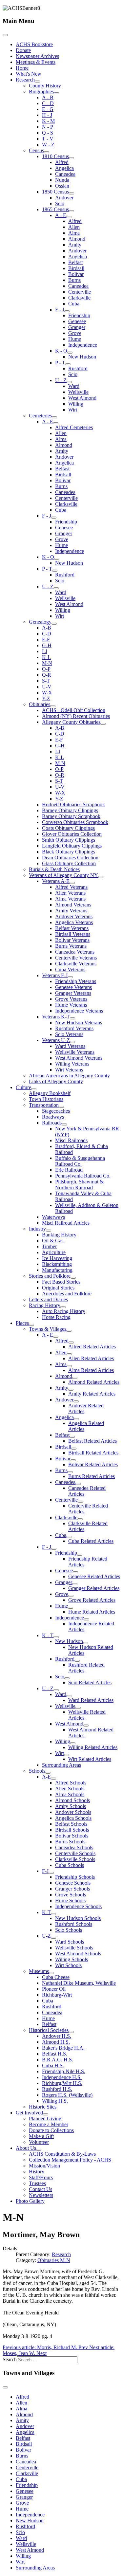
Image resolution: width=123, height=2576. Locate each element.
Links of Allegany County (56, 1081)
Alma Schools (70, 1794)
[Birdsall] (74, 1449)
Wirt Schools (68, 1965)
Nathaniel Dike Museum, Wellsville (79, 1983)
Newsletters (41, 2195)
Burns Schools (70, 1842)
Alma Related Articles (91, 1370)
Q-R (47, 675)
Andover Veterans (74, 916)
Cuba (74, 304)
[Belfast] (72, 1437)
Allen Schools (70, 1789)
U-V (47, 687)
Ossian (62, 186)
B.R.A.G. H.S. (58, 2060)
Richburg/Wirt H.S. (62, 2083)
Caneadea (65, 174)
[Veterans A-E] (72, 883)
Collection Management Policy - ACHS (70, 2160)
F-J (45, 1871)
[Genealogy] (54, 624)
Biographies (41, 91)
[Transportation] (61, 1107)
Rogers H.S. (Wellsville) (67, 2095)
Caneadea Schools (74, 1847)
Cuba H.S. (53, 2065)
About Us (26, 2148)
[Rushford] (77, 1661)
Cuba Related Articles (91, 1541)
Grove (75, 333)
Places (22, 1323)
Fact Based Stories (61, 1282)
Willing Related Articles (93, 1747)
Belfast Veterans (72, 928)
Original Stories (58, 1288)
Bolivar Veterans (72, 940)
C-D (47, 634)
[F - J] (67, 311)
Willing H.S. (55, 2101)
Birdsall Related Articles (93, 1453)
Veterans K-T (56, 1017)
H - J (47, 115)
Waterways (53, 1217)
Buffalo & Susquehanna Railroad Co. (80, 1161)
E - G (48, 109)
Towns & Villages (48, 1329)
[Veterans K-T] (72, 1018)
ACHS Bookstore (34, 44)
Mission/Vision (44, 2166)
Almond (77, 239)
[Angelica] (76, 1419)
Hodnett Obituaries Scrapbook (73, 804)
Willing (76, 404)
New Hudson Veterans (79, 1023)
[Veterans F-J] (70, 977)
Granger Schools (72, 1889)
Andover (64, 198)
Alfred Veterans (71, 887)
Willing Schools (72, 1959)
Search (10, 2359)
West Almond (82, 398)
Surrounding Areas (61, 1765)
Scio (60, 203)
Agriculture (54, 1252)
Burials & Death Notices (54, 869)
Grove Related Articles (92, 1600)
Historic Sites (43, 2107)
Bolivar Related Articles (93, 1464)
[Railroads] (64, 1124)
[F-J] (51, 1873)
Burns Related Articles (92, 1476)
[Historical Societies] (71, 2032)
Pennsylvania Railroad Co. (83, 1176)
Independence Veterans (79, 1011)
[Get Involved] (46, 2114)
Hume (75, 339)
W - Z (48, 145)
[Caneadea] (78, 1484)
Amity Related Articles (92, 1394)
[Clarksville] (80, 1519)
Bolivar (76, 274)
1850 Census (55, 192)
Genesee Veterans (73, 987)
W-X (47, 693)
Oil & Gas (53, 1241)
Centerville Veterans (76, 958)
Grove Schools (71, 1895)
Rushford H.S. (57, 2089)
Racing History (45, 1305)
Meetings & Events (36, 62)
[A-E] (53, 1779)
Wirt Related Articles (90, 1759)
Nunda (62, 180)
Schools (37, 1771)
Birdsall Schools (72, 1830)
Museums (39, 1971)
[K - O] (70, 353)
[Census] (47, 152)
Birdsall (76, 268)
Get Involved (29, 2113)
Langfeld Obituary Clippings (72, 846)
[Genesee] (75, 1572)
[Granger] (75, 1584)
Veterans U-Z (56, 1040)
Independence (83, 345)
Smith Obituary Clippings (69, 840)
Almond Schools (72, 1800)
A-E (46, 1777)
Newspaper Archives (37, 56)
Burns (74, 280)
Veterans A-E (56, 881)
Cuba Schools (70, 1865)
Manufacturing (57, 1270)
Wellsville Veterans (75, 1052)
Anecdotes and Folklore (67, 1294)
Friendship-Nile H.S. (64, 2071)
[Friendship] (80, 1555)
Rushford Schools (74, 1924)
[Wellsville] (78, 1708)
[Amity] (71, 1390)
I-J (45, 651)
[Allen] (69, 1354)
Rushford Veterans (74, 1028)
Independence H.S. (62, 2077)
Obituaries (40, 704)
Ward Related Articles (91, 1700)
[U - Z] (69, 382)
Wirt (73, 410)
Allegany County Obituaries (71, 722)
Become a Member (49, 2124)
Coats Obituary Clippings (68, 828)
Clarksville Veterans (76, 964)
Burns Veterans (71, 946)
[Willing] (73, 1743)
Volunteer (39, 2142)
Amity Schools (71, 1806)
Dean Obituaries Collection (70, 858)
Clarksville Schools (75, 1859)
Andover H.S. (57, 2036)
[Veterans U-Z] (72, 1042)
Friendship (79, 315)
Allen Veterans (70, 893)
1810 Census (55, 156)
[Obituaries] (53, 706)
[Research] (37, 82)
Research (25, 80)
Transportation (44, 1105)
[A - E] (69, 217)
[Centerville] (80, 1502)
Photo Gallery (30, 2201)
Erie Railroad (69, 1170)
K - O (61, 351)
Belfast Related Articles (92, 1441)
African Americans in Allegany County (69, 1076)
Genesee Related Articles (94, 1576)
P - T (60, 363)
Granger (77, 327)
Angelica (64, 168)
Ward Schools (70, 1942)
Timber (49, 1246)
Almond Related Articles (94, 1382)
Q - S (48, 133)
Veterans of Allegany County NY (63, 875)
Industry (37, 1229)
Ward (74, 386)
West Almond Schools (78, 1954)
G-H (47, 645)
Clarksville (79, 298)
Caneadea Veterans (75, 952)
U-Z (46, 1936)
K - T (48, 1635)
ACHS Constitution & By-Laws (62, 2154)
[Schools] (48, 1773)
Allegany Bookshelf (50, 1093)
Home (22, 68)
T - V (48, 139)
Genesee (77, 321)
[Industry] (49, 1231)
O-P (46, 669)
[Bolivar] (73, 1460)
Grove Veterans (71, 999)
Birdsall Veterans (73, 934)
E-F (46, 639)
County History (45, 86)
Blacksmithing (57, 1264)
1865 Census (55, 209)
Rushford (78, 368)
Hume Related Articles (92, 1612)
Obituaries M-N (54, 2260)
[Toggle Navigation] (5, 35)
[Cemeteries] (54, 417)
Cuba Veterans (70, 969)
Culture (23, 1087)
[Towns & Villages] (69, 1331)
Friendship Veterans (76, 981)
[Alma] (69, 1366)
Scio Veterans (69, 1034)
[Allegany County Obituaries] (103, 724)
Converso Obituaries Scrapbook (75, 822)
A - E (61, 215)
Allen (74, 227)
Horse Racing (56, 1317)
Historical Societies (49, 2030)
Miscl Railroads (71, 1140)
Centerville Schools (75, 1853)
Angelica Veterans (74, 922)
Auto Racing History (64, 1311)
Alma (74, 233)
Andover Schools (73, 1812)
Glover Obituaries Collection (72, 834)
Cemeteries (40, 416)
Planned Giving (45, 2119)
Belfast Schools (71, 1824)
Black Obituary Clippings (69, 852)
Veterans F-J (55, 975)
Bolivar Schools (72, 1836)
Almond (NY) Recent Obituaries (76, 716)
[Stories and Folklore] (73, 1278)
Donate (23, 50)
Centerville (80, 292)
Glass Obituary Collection (69, 863)
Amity (75, 245)
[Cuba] (69, 1537)
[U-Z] (53, 1938)
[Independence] (87, 1619)
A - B (48, 97)
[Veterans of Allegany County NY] (101, 877)
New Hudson (82, 357)
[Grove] (71, 1596)
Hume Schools (70, 1900)
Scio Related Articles (90, 1682)
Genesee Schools (73, 1883)
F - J (60, 310)
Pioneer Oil (54, 1989)
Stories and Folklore (50, 1276)
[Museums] (51, 1973)
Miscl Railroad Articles (66, 1223)
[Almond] (75, 1378)
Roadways (53, 1117)
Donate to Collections (51, 2130)
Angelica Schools (73, 1818)
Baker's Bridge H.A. (63, 2048)
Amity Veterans (71, 911)
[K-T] (53, 1914)
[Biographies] (56, 93)
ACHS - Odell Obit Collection (74, 710)
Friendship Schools (75, 1877)
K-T (46, 1912)
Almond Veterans (73, 905)
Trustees (37, 2183)
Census (36, 150)
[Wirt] (67, 1755)
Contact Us (41, 2189)
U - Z (61, 380)
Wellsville (78, 392)
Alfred (62, 162)
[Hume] (71, 1608)
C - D (48, 103)
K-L (46, 657)
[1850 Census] (72, 193)
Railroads (52, 1123)
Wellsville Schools (74, 1948)
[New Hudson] (86, 1643)
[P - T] (68, 364)
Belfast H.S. (55, 2054)
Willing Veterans (72, 1064)
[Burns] (70, 1472)
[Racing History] (63, 1307)
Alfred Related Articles (92, 1347)
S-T (46, 681)
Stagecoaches (56, 1111)
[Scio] (67, 1678)
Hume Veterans (71, 1005)
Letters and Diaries (48, 1299)
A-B (47, 628)
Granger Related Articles (94, 1588)
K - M (48, 121)
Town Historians (46, 1099)
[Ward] (69, 1696)
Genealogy (40, 622)
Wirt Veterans (69, 1070)
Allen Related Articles (91, 1358)
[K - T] (56, 1637)
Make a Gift (41, 2136)
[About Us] (39, 2150)
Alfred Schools (71, 1783)
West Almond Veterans (79, 1058)
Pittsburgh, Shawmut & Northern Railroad (79, 1185)
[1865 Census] (72, 211)
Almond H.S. (56, 2042)
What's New (29, 74)
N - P (48, 127)
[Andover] (76, 1401)
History (37, 2172)
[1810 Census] (72, 158)
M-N (47, 663)
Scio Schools (69, 1930)
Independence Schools (78, 1906)
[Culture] (34, 1089)
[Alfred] (71, 1343)
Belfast (75, 262)
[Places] (31, 1325)
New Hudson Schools (78, 1918)
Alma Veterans (70, 899)
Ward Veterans (70, 1046)
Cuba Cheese (56, 1977)
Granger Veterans (73, 993)
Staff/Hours (41, 2177)
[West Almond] (86, 1726)
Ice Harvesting (57, 1258)
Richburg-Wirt (57, 1995)
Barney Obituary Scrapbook (71, 816)
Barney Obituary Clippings (70, 810)
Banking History (59, 1235)
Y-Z (46, 698)
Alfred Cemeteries (74, 427)
